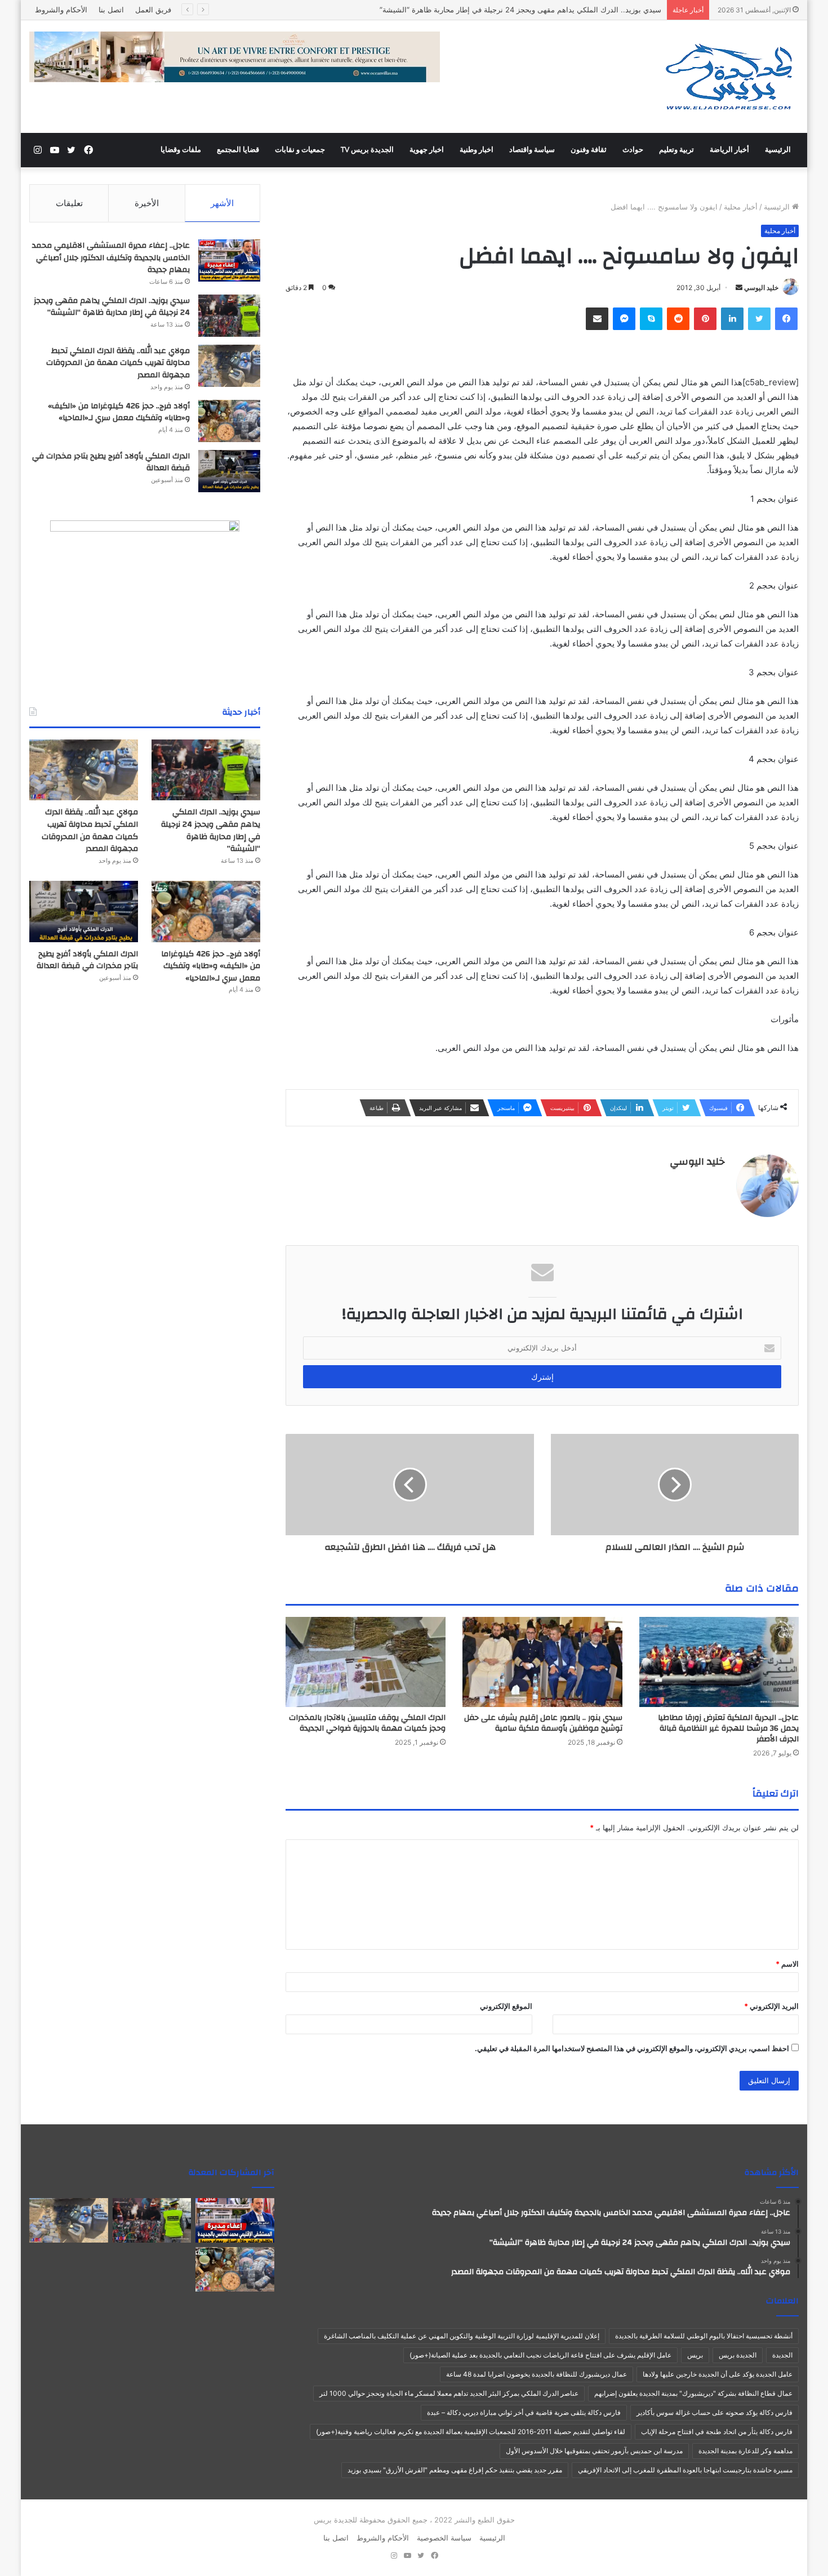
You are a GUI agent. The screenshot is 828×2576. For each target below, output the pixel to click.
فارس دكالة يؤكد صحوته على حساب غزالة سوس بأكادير (715, 2412)
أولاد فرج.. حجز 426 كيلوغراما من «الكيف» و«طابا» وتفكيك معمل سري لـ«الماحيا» (119, 412)
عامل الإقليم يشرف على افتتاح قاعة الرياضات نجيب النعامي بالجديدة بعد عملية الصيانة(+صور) (540, 2355)
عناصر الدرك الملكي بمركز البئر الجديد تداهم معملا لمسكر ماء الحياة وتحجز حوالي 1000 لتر (449, 2393)
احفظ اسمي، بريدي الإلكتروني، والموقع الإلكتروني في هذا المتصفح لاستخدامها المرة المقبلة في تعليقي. (632, 2048)
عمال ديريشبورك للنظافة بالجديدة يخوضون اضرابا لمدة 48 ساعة (537, 2374)
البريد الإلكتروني (771, 2006)
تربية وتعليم (676, 150)
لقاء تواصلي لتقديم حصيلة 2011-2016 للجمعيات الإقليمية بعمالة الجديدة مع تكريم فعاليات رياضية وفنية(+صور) (471, 2432)
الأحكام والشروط (61, 10)
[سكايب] (651, 319)
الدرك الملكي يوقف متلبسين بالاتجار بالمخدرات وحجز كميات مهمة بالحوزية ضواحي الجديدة (367, 1723)
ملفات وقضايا (181, 150)
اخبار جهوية (427, 150)
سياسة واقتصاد (532, 150)
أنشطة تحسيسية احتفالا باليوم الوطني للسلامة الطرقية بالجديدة (704, 2336)
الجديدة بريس (738, 2355)
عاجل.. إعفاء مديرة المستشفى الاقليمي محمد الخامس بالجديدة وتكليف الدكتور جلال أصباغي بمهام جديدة (111, 258)
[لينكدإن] (732, 319)
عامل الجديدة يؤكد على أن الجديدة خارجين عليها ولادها (718, 2374)
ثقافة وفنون (589, 150)
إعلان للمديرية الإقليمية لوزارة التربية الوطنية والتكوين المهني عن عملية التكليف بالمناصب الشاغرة (462, 2336)
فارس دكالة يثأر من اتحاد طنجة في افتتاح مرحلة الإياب (717, 2432)
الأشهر (222, 203)
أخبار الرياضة (729, 150)
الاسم (787, 1964)
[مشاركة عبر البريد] (597, 319)
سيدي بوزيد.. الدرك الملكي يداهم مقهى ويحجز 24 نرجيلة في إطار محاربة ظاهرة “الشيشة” (520, 10)
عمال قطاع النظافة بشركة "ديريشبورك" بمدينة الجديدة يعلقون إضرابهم (693, 2393)
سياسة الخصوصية (444, 2538)
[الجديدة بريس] (728, 77)
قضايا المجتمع (238, 150)
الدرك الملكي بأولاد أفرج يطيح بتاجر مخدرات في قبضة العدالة (111, 462)
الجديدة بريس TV (367, 150)
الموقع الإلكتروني (506, 2006)
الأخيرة (147, 203)
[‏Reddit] (678, 319)
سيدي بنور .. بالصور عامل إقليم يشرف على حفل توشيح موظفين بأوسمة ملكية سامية (543, 1723)
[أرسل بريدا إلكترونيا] (739, 288)
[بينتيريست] (705, 319)
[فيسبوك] (786, 319)
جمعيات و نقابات (300, 150)
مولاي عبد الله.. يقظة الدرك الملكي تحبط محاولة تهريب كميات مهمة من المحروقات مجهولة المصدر (118, 363)
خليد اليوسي (761, 288)
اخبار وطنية (477, 150)
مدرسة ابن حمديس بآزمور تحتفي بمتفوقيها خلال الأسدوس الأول (594, 2451)
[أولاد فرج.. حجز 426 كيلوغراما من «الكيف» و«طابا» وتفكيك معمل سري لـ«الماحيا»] (229, 421)
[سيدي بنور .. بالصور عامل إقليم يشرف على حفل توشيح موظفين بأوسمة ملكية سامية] (542, 1662)
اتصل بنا (111, 10)
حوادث (633, 150)
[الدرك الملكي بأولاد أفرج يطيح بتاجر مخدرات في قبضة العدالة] (229, 471)
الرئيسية (778, 150)
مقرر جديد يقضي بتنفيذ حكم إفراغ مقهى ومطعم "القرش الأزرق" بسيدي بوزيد (455, 2470)
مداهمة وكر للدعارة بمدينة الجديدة (745, 2451)
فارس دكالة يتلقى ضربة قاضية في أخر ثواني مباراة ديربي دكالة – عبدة (524, 2412)
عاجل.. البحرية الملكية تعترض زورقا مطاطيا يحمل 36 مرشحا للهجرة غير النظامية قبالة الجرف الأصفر (728, 1728)
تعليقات (69, 203)
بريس (695, 2355)
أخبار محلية (741, 207)
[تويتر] (759, 319)
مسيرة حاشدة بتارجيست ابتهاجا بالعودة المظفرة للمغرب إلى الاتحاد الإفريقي (685, 2470)
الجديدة (782, 2355)
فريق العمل (153, 10)
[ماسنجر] (624, 319)
